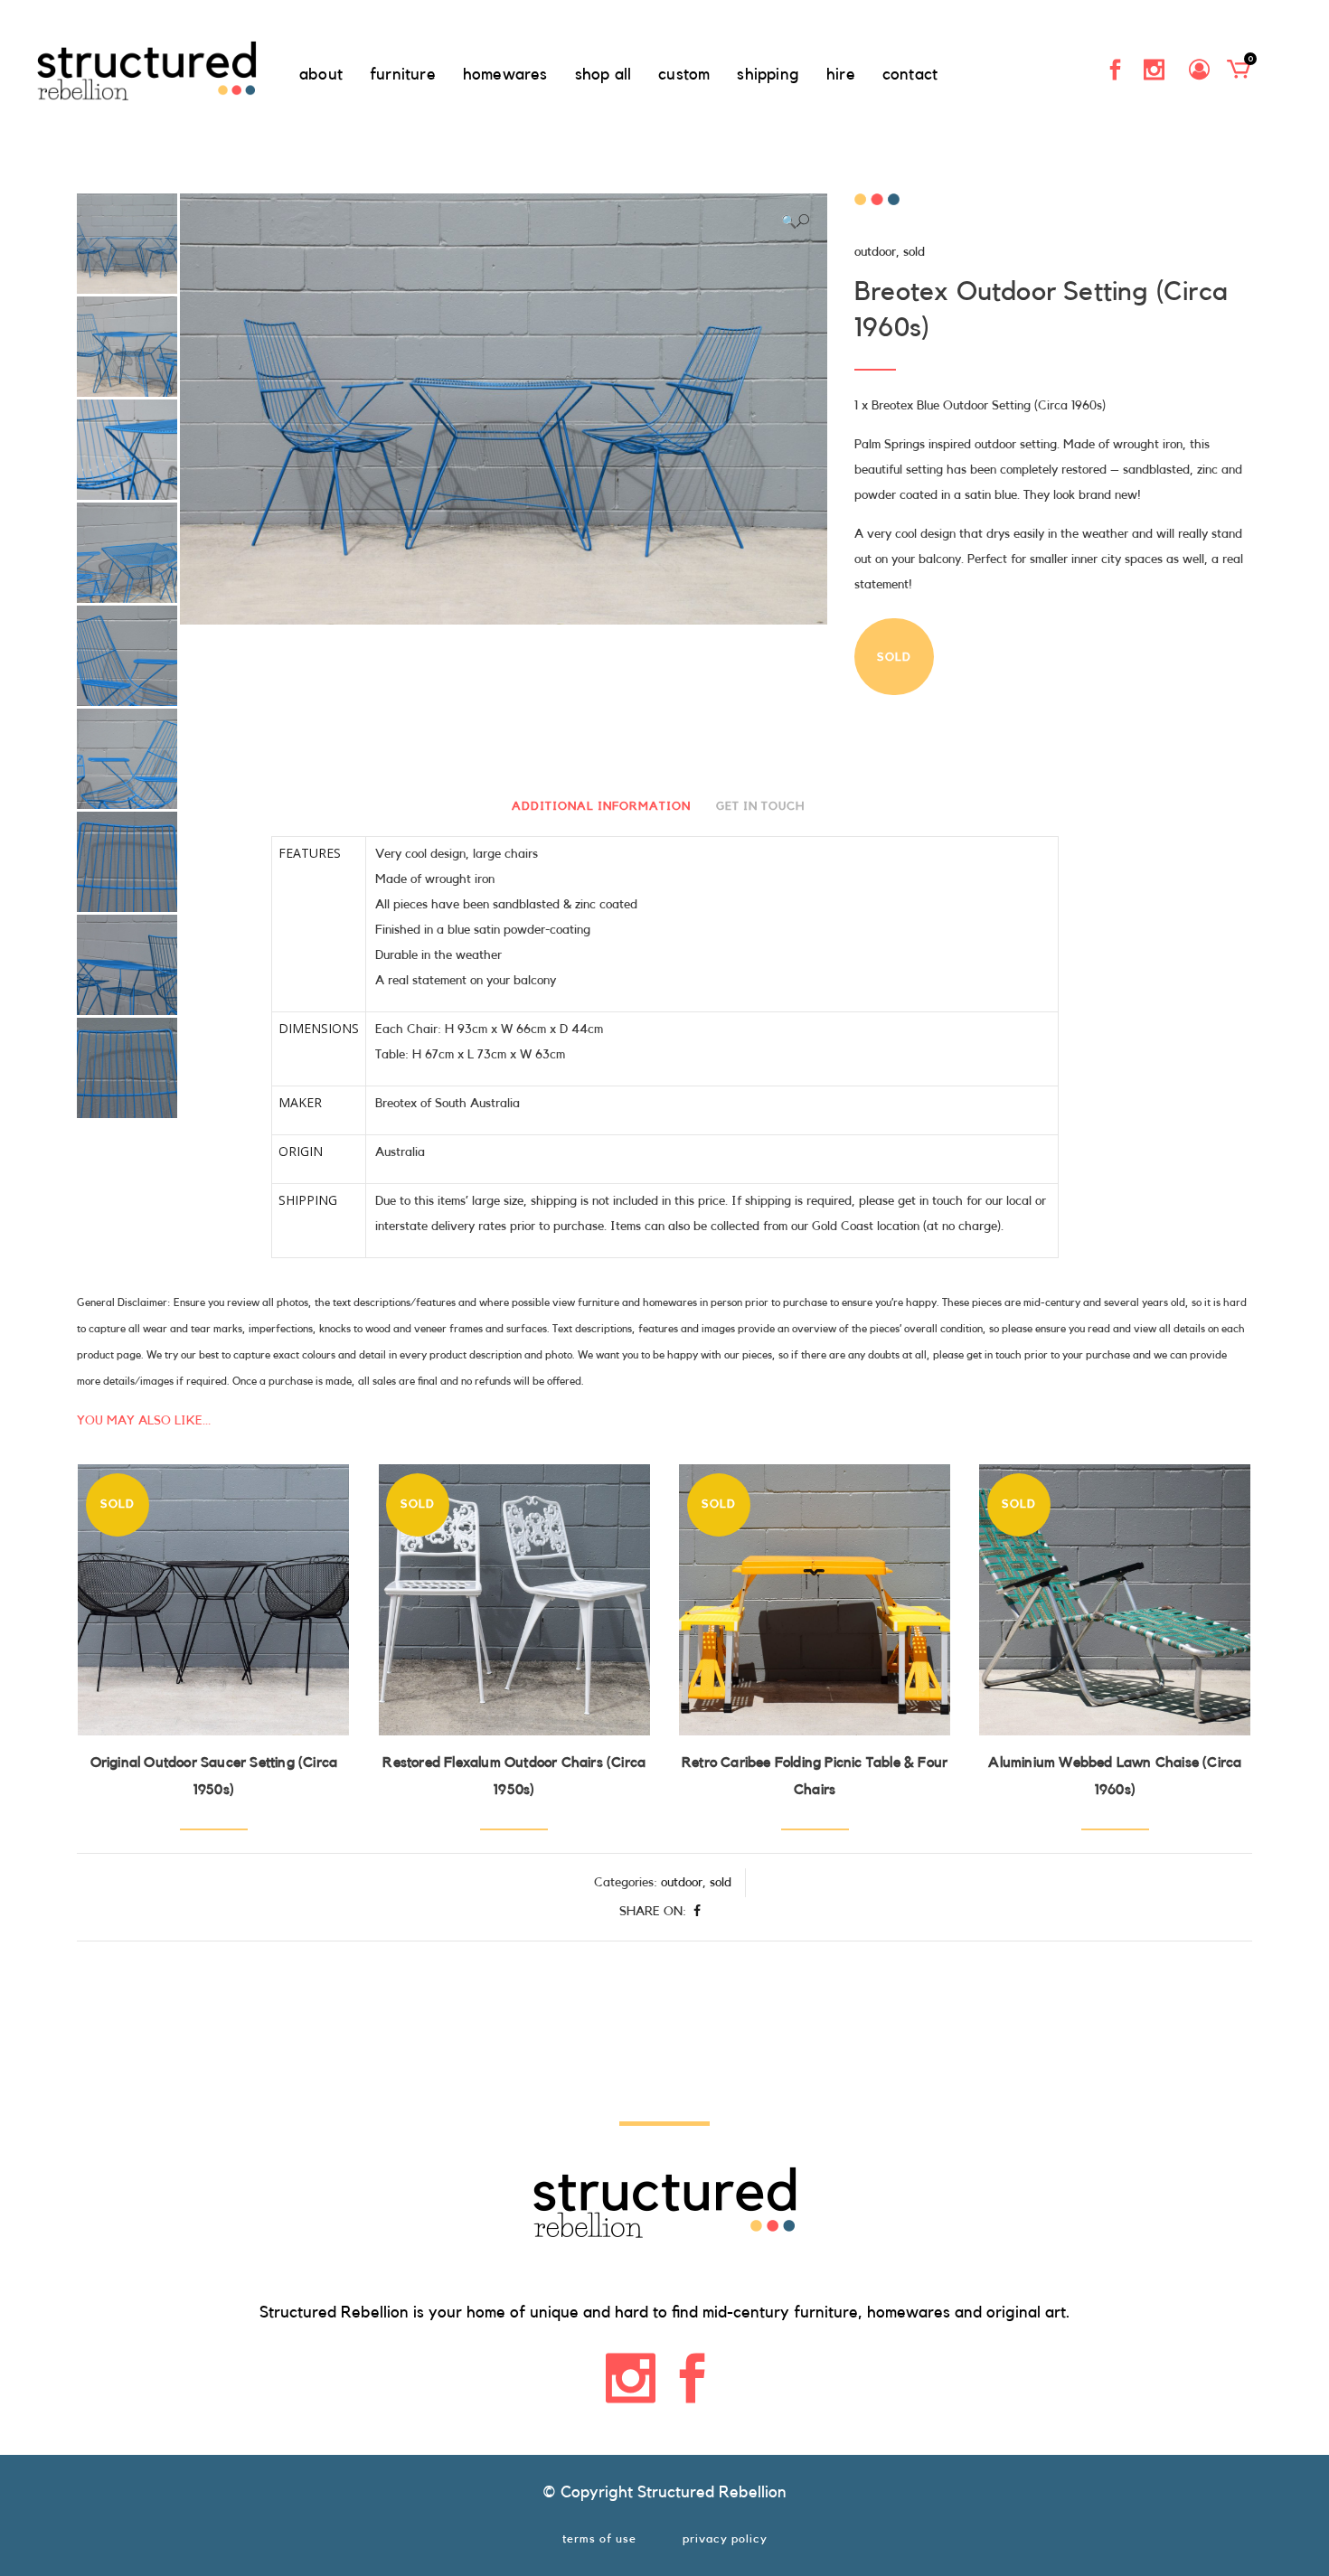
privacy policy (725, 2538)
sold (914, 252)
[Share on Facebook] (697, 1912)
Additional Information (601, 806)
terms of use (599, 2538)
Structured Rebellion (712, 2492)
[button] (795, 221)
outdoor (875, 252)
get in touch (760, 806)
